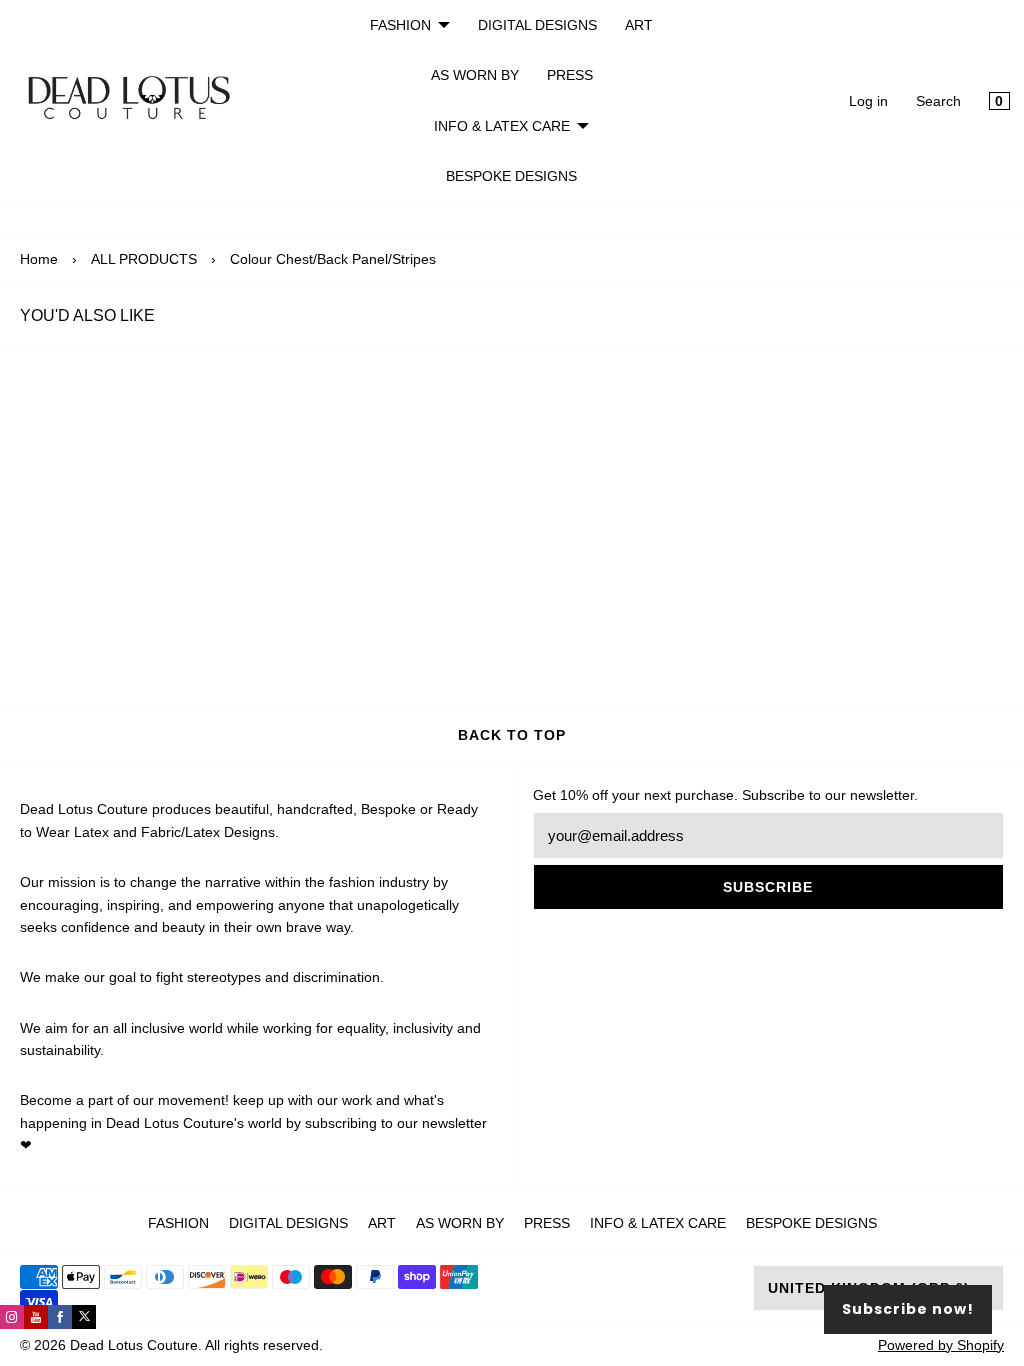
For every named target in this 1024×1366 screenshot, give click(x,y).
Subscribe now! (908, 1309)
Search (938, 101)
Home (39, 259)
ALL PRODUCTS (144, 259)
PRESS (570, 75)
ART (639, 25)
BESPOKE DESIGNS (511, 176)
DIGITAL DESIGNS (537, 25)
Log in (868, 101)
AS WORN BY (475, 75)
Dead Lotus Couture (134, 1345)
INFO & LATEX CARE (502, 126)
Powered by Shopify (941, 1345)
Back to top (512, 735)
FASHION (400, 25)
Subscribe (768, 887)
